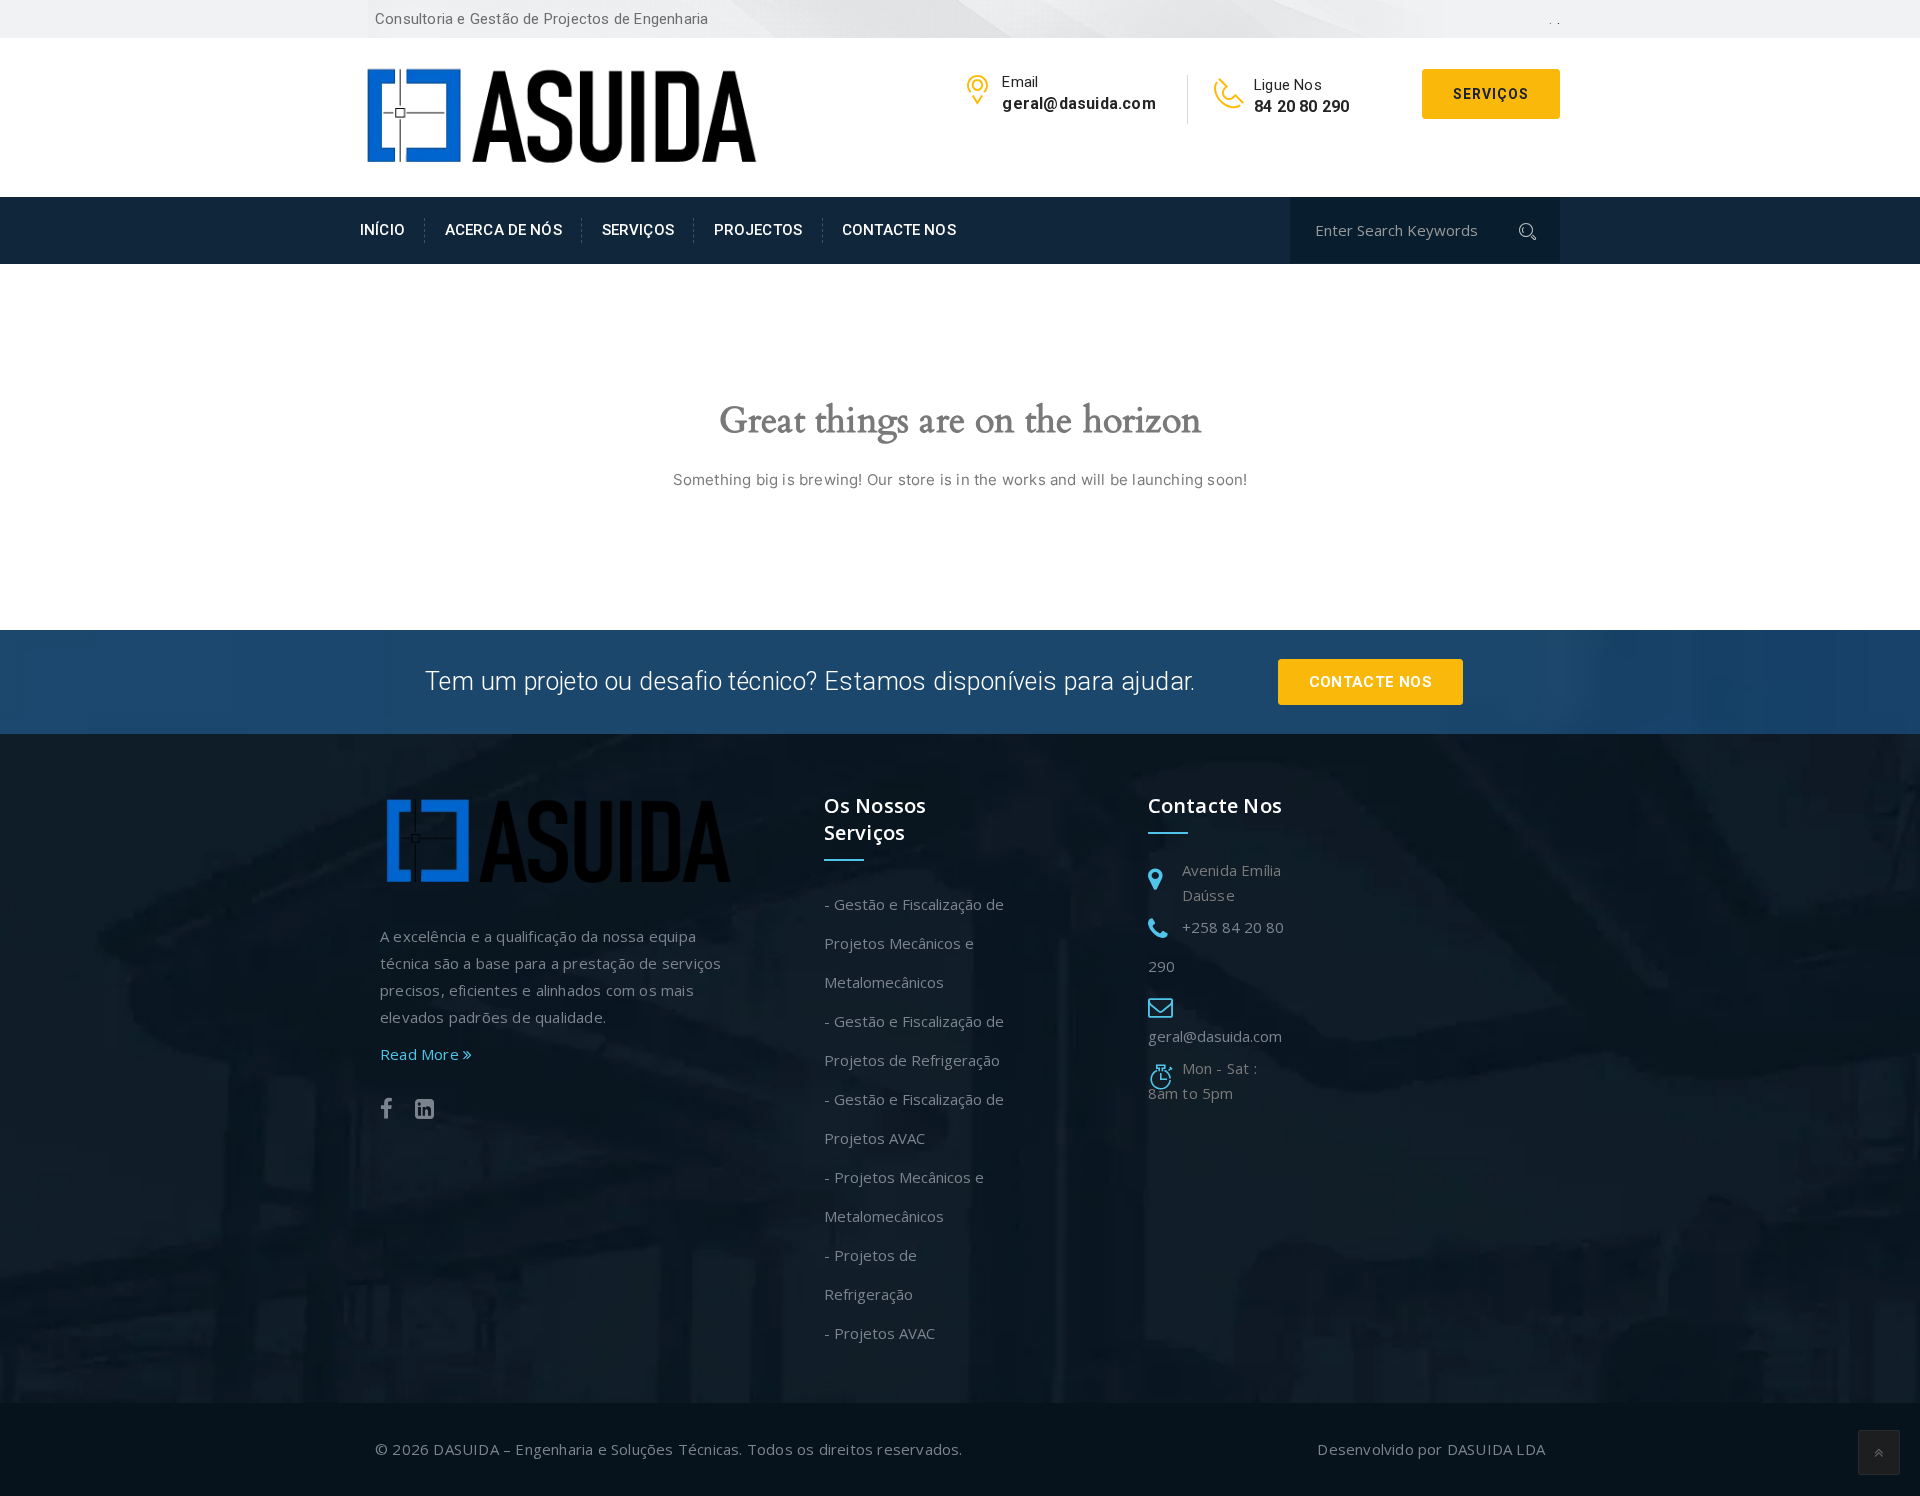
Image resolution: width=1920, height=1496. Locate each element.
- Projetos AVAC (879, 1333)
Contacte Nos (1371, 682)
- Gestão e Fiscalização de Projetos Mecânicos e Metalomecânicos (914, 943)
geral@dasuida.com (1215, 1036)
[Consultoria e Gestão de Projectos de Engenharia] (560, 115)
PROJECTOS (758, 230)
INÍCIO (382, 230)
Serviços (1491, 94)
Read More (421, 1054)
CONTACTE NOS (899, 230)
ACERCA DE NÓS (503, 230)
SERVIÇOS (638, 230)
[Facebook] (386, 1111)
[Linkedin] (424, 1111)
